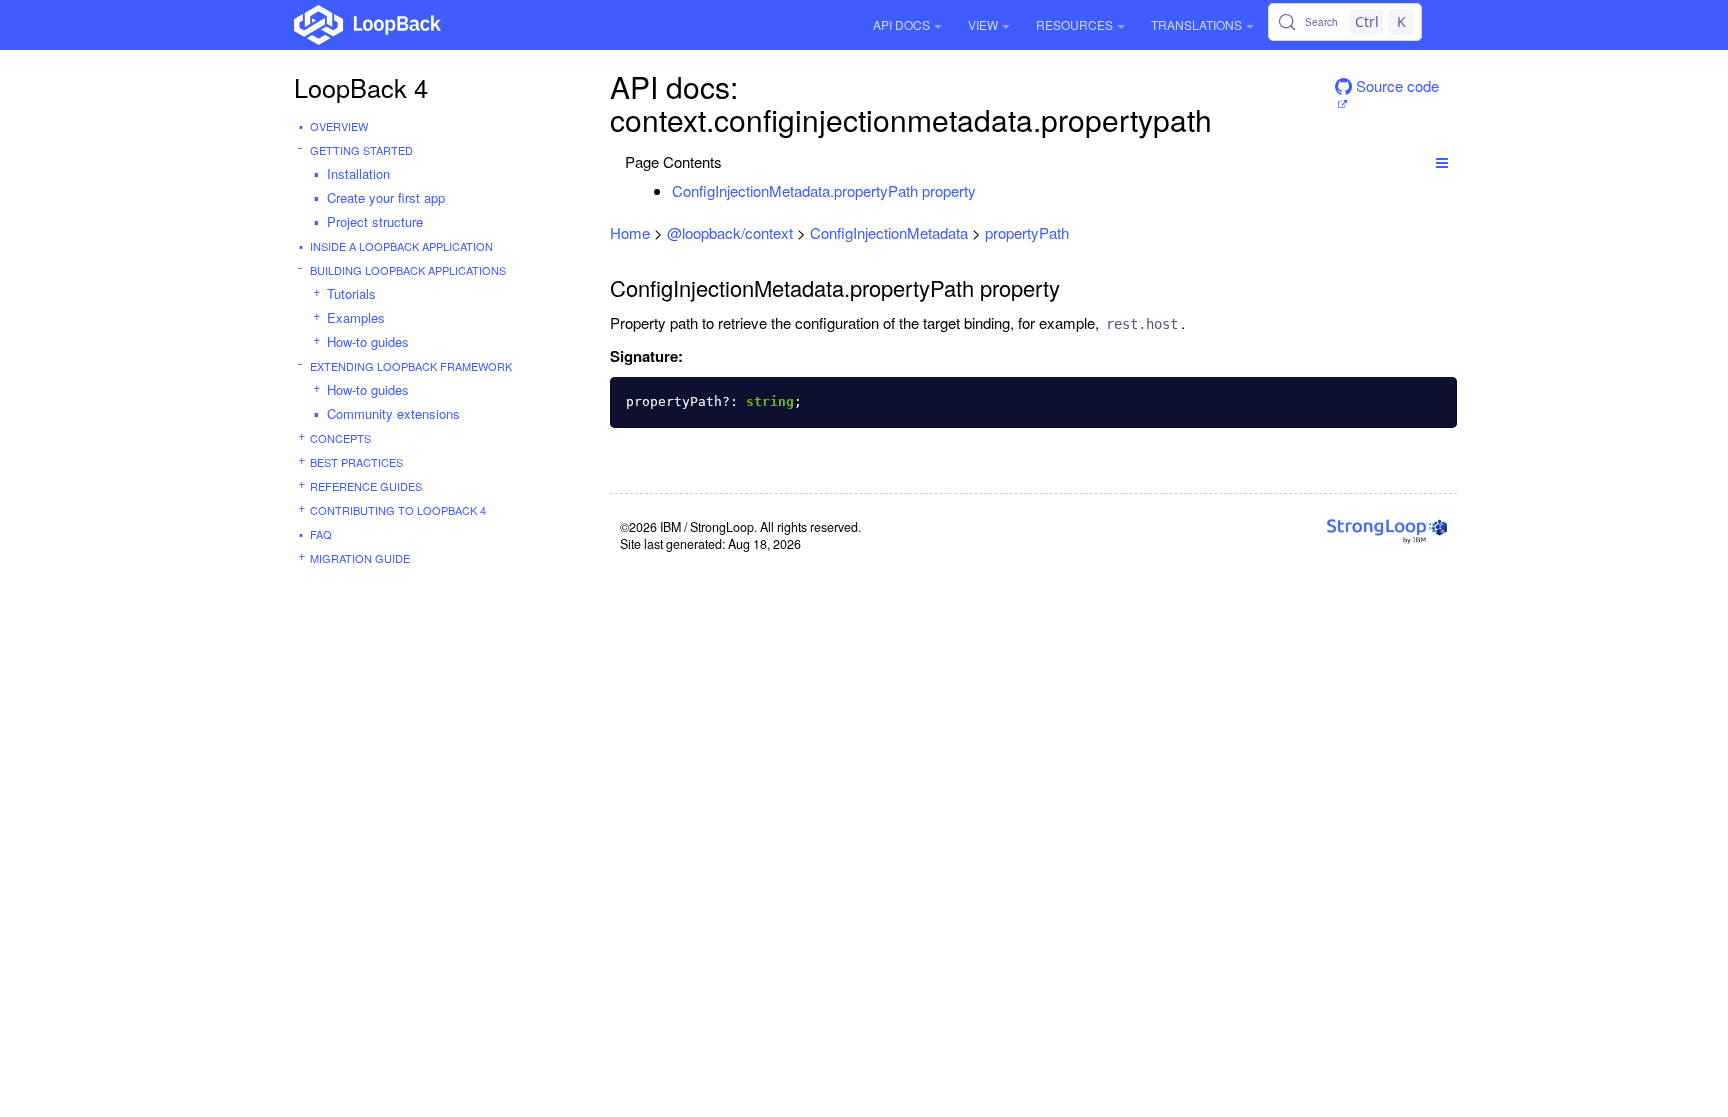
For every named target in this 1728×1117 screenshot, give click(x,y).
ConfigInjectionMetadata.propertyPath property (824, 190)
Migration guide (360, 558)
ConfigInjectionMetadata (889, 232)
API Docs (901, 24)
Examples (356, 317)
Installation (358, 173)
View (983, 24)
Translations (1196, 24)
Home (630, 232)
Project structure (375, 221)
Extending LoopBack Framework (411, 366)
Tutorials (351, 293)
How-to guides (368, 341)
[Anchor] (986, 190)
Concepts (340, 438)
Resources (1074, 24)
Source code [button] (1395, 85)
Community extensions (393, 413)
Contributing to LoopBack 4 (398, 510)
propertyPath (1027, 232)
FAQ (321, 534)
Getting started (361, 150)
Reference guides (366, 486)
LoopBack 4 (361, 87)
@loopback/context (730, 232)
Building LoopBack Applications (408, 270)
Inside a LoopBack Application (401, 246)
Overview (339, 126)
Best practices (356, 462)
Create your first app (386, 197)
